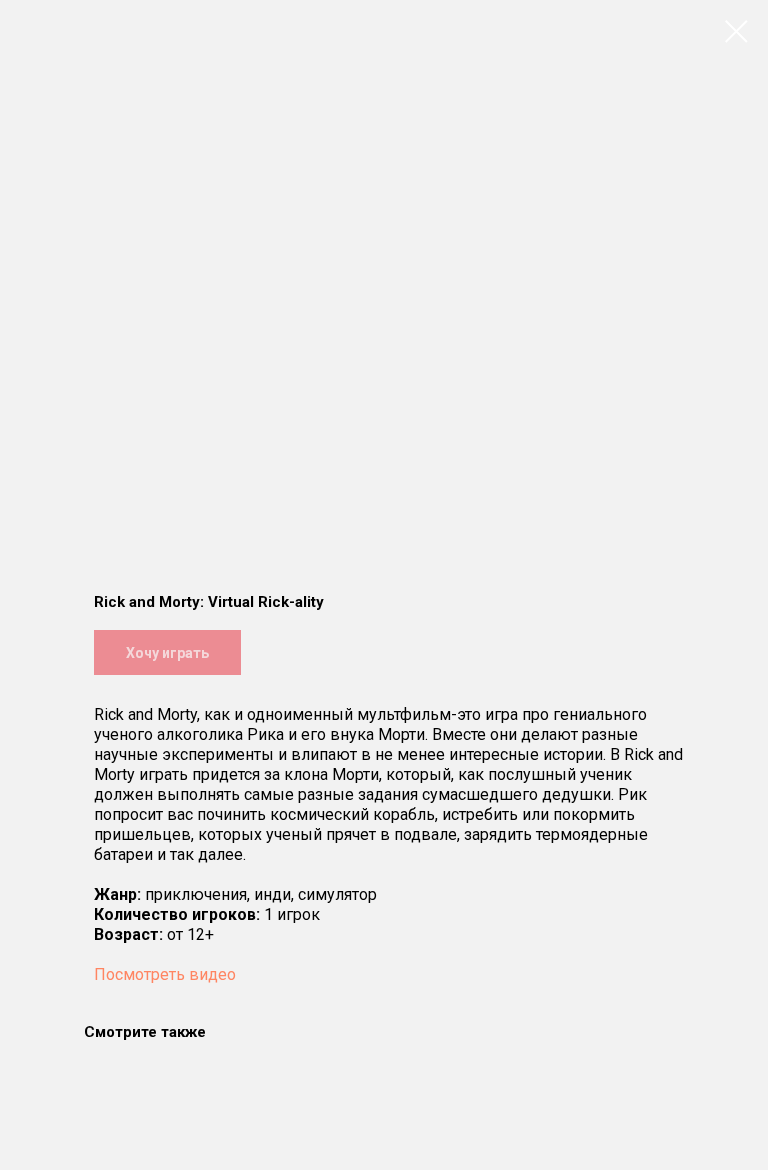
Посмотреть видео (165, 974)
